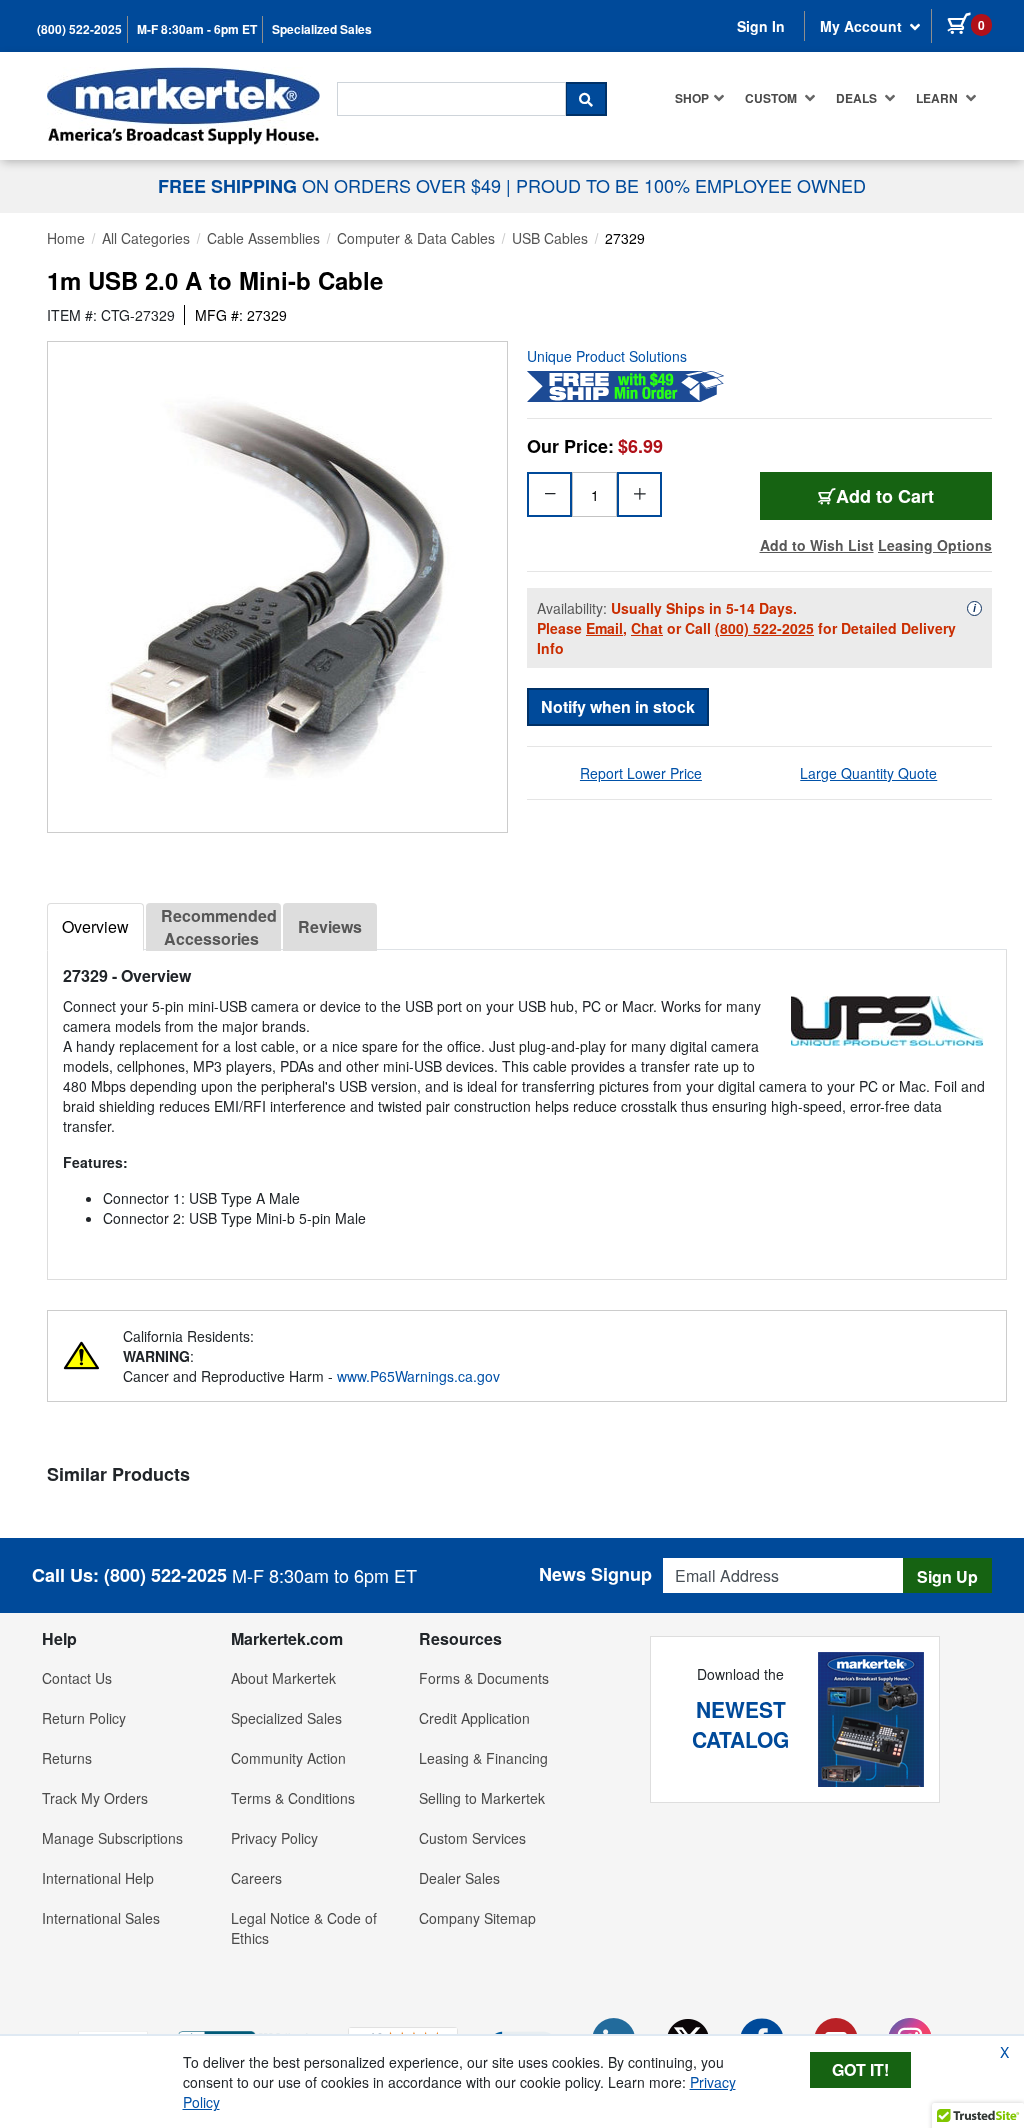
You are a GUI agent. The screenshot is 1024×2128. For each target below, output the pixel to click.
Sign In (761, 26)
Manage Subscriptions (112, 1838)
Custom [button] (772, 98)
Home (66, 238)
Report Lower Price (641, 773)
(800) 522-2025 (79, 29)
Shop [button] (692, 98)
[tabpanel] (527, 1106)
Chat (647, 628)
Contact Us (77, 1678)
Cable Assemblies (263, 238)
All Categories (146, 238)
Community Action (288, 1758)
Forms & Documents (484, 1678)
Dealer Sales (459, 1878)
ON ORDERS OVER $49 (332, 185)
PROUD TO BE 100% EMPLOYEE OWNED (691, 185)
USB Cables (550, 238)
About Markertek (283, 1678)
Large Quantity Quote (868, 773)
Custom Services (472, 1838)
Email (604, 628)
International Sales (101, 1918)
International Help (98, 1878)
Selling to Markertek (482, 1798)
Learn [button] (938, 98)
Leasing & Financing (483, 1758)
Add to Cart (885, 496)
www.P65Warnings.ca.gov (418, 1376)
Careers (256, 1878)
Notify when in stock (618, 706)
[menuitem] (700, 98)
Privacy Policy (274, 1838)
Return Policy (84, 1718)
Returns (67, 1758)
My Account (863, 26)
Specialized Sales (322, 29)
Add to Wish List (817, 545)
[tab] (95, 927)
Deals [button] (858, 98)
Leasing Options (935, 545)
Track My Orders (95, 1798)
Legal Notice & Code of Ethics (304, 1928)
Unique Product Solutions (607, 356)
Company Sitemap (477, 1918)
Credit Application (474, 1718)
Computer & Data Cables (416, 238)
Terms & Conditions (293, 1798)
